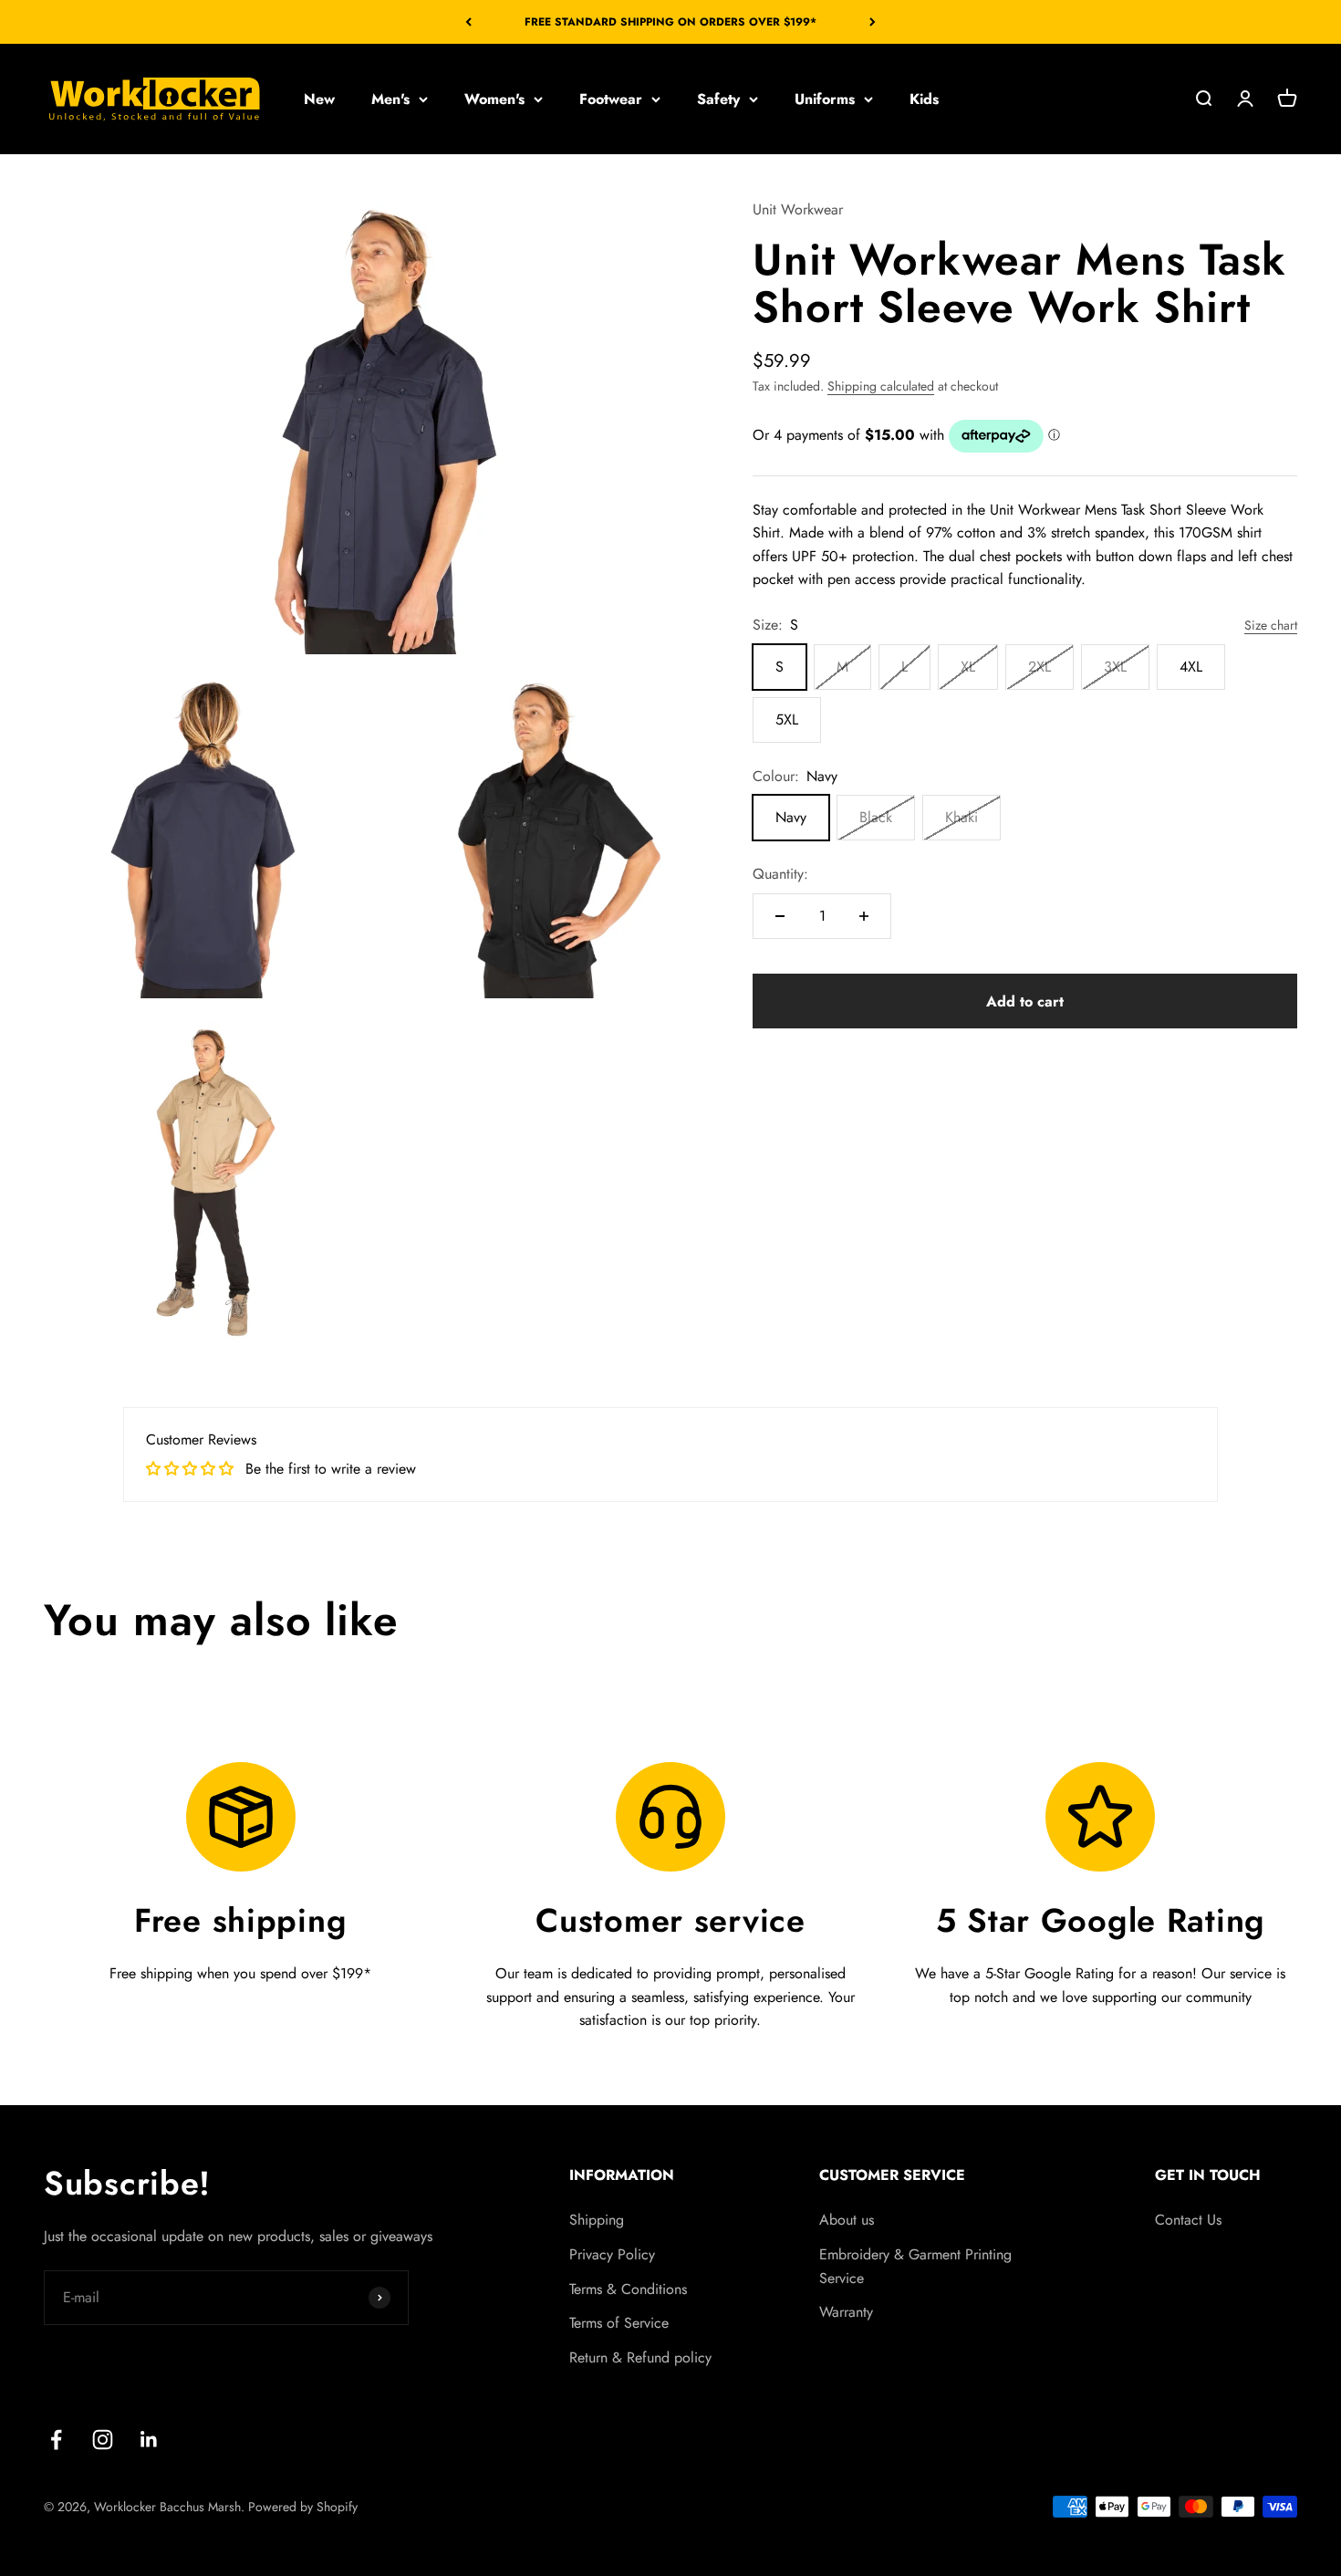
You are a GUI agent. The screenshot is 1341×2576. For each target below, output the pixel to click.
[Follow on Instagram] (103, 2440)
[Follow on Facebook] (56, 2440)
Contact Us (1188, 2220)
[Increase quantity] (864, 916)
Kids (924, 99)
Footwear (611, 99)
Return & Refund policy (640, 2357)
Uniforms (825, 99)
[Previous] (468, 22)
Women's (494, 99)
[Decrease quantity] (780, 916)
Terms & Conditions (628, 2289)
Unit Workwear (798, 209)
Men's (390, 99)
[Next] (873, 22)
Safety (718, 99)
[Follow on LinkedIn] (149, 2440)
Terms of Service (619, 2323)
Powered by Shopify (303, 2507)
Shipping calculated (881, 386)
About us (847, 2220)
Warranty (846, 2312)
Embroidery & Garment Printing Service (915, 2266)
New (319, 99)
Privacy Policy (612, 2254)
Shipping (597, 2220)
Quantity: (780, 874)
